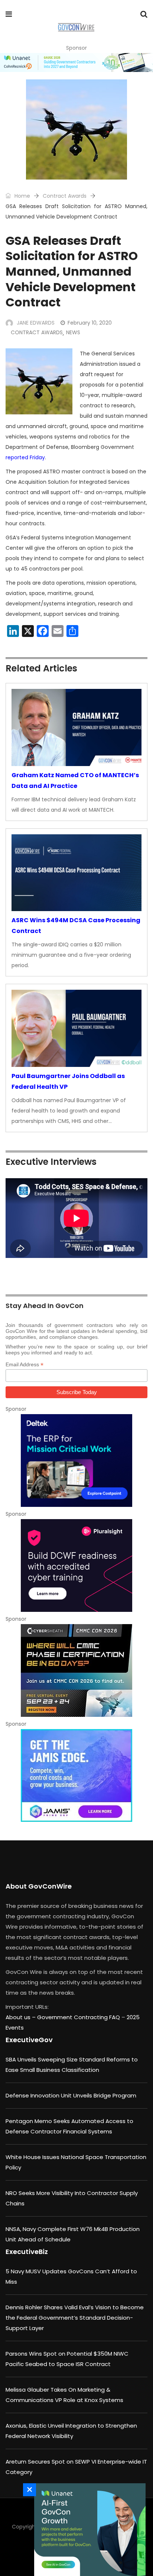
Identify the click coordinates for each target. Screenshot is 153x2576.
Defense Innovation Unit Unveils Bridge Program (71, 2095)
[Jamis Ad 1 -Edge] (76, 1775)
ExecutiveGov (29, 2040)
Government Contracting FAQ (79, 2017)
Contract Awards (65, 196)
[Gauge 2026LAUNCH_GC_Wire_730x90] (76, 63)
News (73, 332)
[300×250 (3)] (76, 1565)
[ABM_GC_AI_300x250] (88, 2530)
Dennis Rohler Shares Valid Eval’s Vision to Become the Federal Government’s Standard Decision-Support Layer (75, 2318)
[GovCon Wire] (76, 28)
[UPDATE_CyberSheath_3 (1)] (76, 1670)
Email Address (25, 1365)
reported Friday (25, 457)
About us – (21, 2017)
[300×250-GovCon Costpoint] (76, 1460)
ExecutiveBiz (27, 2252)
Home (22, 196)
